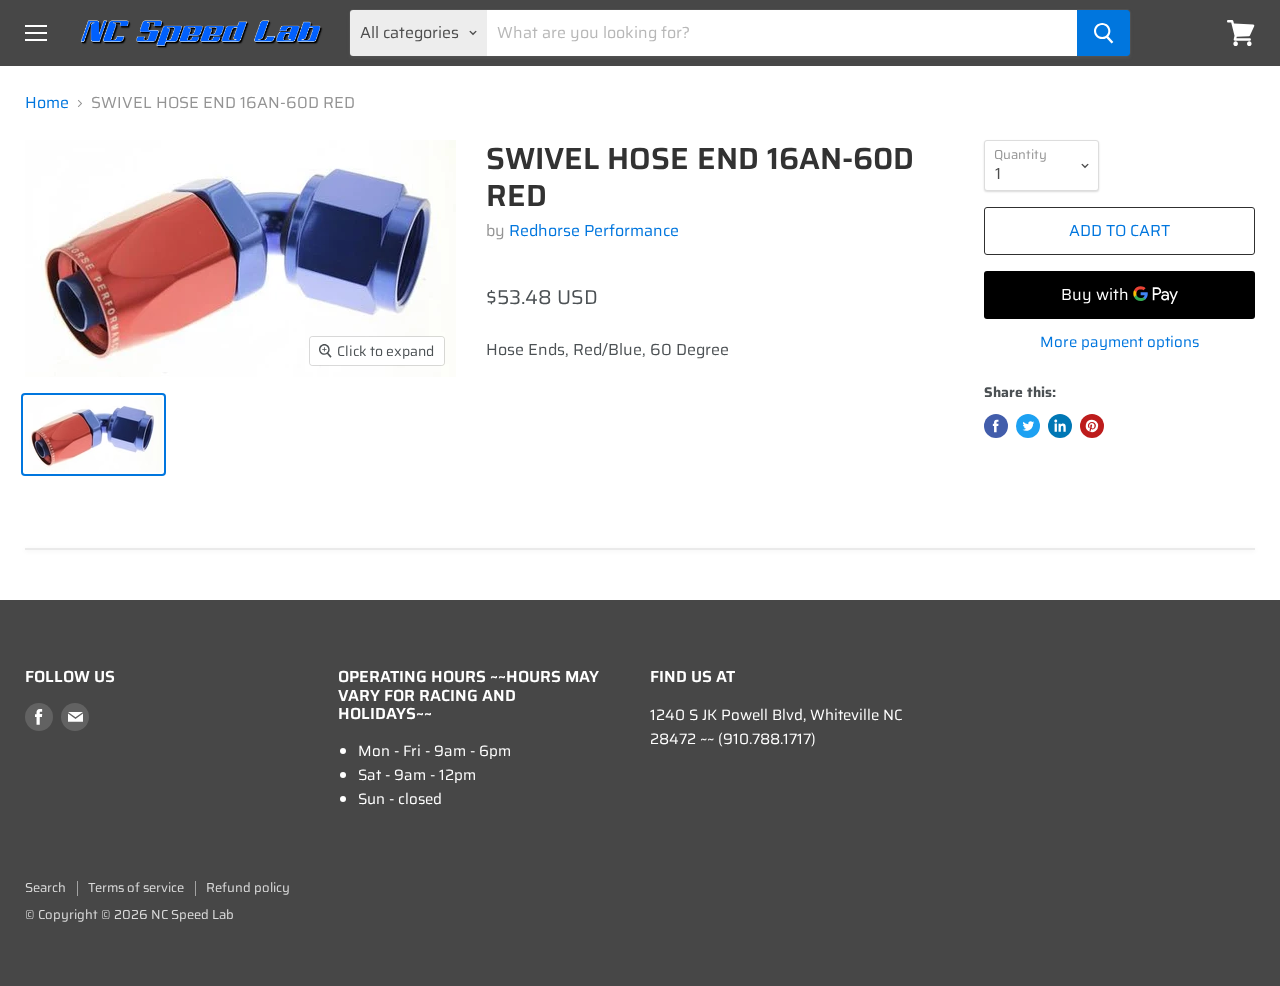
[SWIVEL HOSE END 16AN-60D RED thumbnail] (93, 434)
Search (45, 887)
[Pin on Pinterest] (1092, 426)
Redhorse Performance (594, 230)
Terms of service (136, 887)
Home (47, 103)
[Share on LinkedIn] (1060, 426)
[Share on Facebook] (996, 426)
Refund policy (248, 887)
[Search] (1103, 33)
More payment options (1119, 342)
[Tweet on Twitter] (1028, 426)
